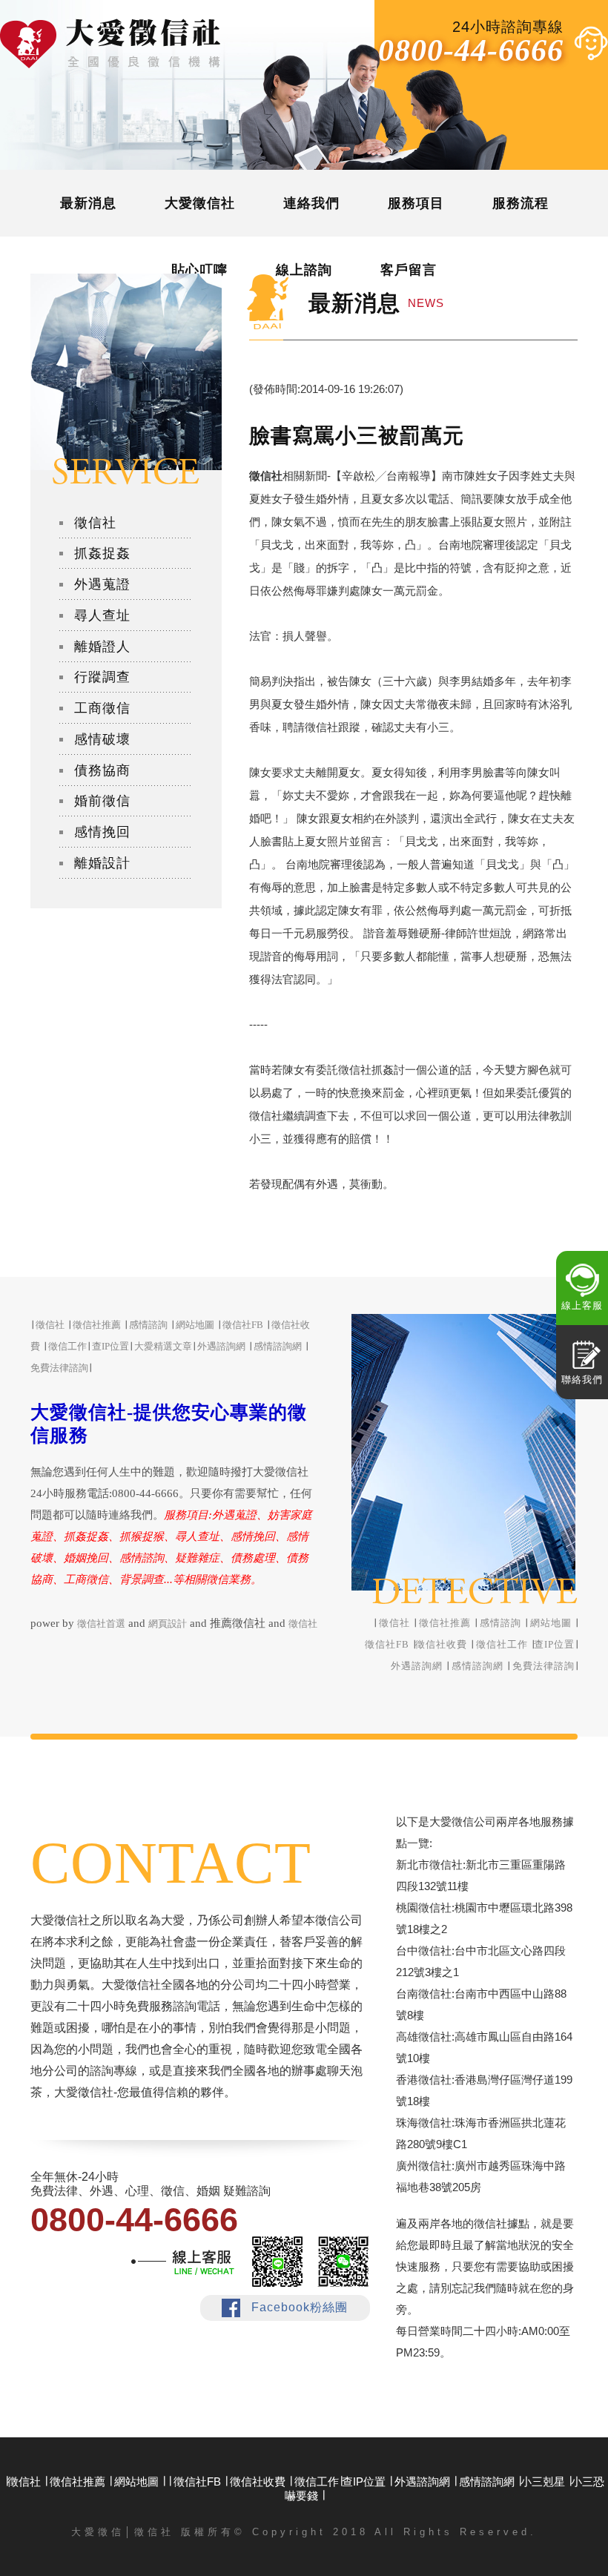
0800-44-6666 (471, 50)
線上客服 (582, 1305)
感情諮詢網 (478, 1666)
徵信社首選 (101, 1624)
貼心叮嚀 (199, 270)
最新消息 (88, 203)
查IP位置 (554, 1644)
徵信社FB (387, 1644)
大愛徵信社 (200, 203)
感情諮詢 (500, 1623)
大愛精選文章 (163, 1346)
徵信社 (394, 1623)
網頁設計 (168, 1624)
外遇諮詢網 (417, 1666)
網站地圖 (551, 1623)
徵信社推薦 (445, 1623)
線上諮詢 (304, 270)
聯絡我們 (582, 1380)
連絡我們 (311, 203)
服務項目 (416, 203)
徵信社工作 (502, 1644)
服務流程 (521, 203)
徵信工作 (67, 1346)
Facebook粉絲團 (300, 2307)
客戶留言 (409, 270)
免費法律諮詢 (543, 1666)
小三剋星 (543, 2481)
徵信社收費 (441, 1644)
